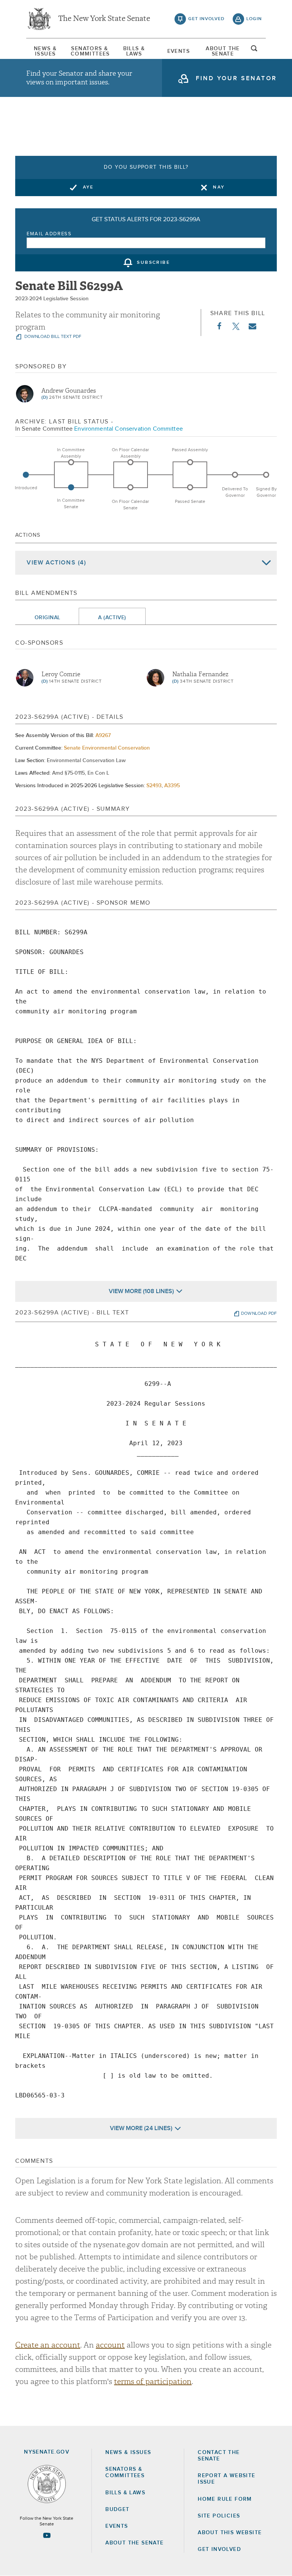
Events (179, 51)
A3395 (172, 786)
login (254, 19)
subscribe (153, 263)
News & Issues (45, 51)
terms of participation (153, 2382)
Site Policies (219, 2516)
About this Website (230, 2533)
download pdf (259, 1314)
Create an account (48, 2345)
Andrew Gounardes (69, 391)
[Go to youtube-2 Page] (47, 2535)
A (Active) (112, 618)
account (110, 2345)
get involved (206, 19)
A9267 (103, 736)
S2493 (154, 786)
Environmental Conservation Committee (129, 429)
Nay (219, 187)
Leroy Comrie (61, 674)
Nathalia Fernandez (200, 674)
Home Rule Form (225, 2499)
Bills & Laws (134, 51)
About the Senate (134, 2543)
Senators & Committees (90, 51)
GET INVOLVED (219, 2549)
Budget (117, 2509)
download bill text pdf (52, 337)
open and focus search (254, 51)
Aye (88, 187)
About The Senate (223, 51)
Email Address (49, 234)
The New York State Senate (104, 19)
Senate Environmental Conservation (107, 748)
